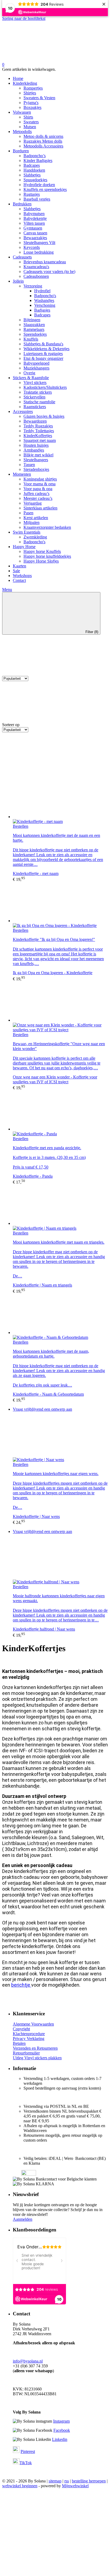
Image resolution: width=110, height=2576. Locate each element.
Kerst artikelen (36, 518)
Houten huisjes (36, 445)
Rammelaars (34, 329)
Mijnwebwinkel (75, 2486)
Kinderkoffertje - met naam (36, 873)
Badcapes (32, 165)
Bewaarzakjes (35, 238)
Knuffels (31, 339)
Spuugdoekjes (35, 180)
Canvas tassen (35, 233)
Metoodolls (22, 132)
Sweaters (31, 122)
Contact (19, 580)
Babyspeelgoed (36, 363)
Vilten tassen (34, 223)
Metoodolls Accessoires (43, 146)
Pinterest (28, 2451)
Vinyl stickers (35, 382)
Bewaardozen (35, 421)
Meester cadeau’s (38, 498)
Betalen (19, 2043)
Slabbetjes (32, 175)
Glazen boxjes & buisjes (44, 416)
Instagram (61, 2421)
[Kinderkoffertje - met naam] (60, 799)
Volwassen (22, 112)
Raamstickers (35, 407)
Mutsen (30, 127)
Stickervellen (34, 397)
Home (18, 78)
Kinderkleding (25, 83)
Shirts (28, 117)
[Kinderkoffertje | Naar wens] (60, 1437)
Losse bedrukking (39, 252)
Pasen (28, 513)
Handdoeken (34, 170)
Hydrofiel (42, 291)
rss (67, 2481)
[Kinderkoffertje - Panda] (60, 1111)
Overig (29, 373)
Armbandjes (34, 450)
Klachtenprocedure (29, 2034)
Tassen (29, 465)
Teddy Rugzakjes (38, 426)
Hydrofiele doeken (39, 185)
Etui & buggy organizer (43, 358)
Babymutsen (34, 214)
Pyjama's (31, 103)
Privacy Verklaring (29, 2039)
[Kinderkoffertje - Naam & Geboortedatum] (60, 1314)
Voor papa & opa (38, 489)
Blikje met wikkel (38, 455)
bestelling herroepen (89, 2481)
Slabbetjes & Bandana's (43, 344)
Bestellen (21, 826)
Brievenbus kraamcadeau (45, 262)
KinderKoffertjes (38, 436)
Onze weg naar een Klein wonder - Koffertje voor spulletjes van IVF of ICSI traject (55, 1079)
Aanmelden (23, 2219)
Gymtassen (33, 228)
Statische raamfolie (39, 402)
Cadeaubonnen (36, 276)
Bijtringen (32, 320)
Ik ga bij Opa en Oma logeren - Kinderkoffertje (53, 973)
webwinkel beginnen (20, 2486)
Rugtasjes (32, 194)
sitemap (55, 2481)
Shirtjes (30, 93)
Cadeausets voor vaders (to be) (49, 271)
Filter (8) (92, 632)
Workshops (22, 576)
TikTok (26, 2463)
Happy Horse (24, 547)
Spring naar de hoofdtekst (24, 18)
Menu (7, 590)
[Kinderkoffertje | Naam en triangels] (60, 1205)
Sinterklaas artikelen (40, 508)
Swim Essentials (27, 532)
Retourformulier (26, 2053)
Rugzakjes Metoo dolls (43, 141)
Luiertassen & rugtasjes (43, 354)
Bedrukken (22, 204)
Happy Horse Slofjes (41, 561)
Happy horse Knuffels (42, 551)
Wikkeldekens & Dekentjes (46, 349)
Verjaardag (33, 503)
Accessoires (23, 411)
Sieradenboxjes (36, 469)
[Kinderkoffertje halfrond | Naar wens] (60, 1559)
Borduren (21, 151)
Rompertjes (33, 88)
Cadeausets (22, 257)
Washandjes (44, 300)
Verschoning (45, 305)
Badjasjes (42, 310)
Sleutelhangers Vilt (39, 243)
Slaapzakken (34, 325)
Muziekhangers (36, 368)
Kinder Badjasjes (38, 160)
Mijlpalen (32, 522)
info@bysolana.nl (28, 2361)
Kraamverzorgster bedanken (47, 527)
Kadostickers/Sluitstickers (45, 387)
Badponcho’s (35, 156)
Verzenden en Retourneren (35, 2048)
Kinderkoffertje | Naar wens (36, 1516)
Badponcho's (45, 296)
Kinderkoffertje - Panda (33, 1176)
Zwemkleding (35, 537)
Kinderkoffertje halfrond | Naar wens (44, 1629)
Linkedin (60, 2439)
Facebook (62, 2430)
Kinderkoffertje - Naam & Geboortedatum (48, 1394)
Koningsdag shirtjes (40, 479)
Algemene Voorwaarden (33, 2024)
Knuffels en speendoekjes (45, 189)
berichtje (21, 1985)
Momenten (22, 474)
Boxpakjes (32, 107)
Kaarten (19, 566)
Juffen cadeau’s (36, 494)
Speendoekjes (35, 334)
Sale (16, 571)
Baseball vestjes (37, 199)
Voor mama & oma (40, 484)
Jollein (18, 281)
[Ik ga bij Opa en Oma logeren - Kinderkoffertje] (60, 903)
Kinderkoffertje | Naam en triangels (42, 1285)
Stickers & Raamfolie (31, 378)
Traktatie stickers (38, 392)
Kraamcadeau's (36, 267)
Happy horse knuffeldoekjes (47, 556)
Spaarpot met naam (40, 440)
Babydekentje (35, 218)
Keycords (32, 247)
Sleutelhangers (36, 460)
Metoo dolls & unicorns (43, 136)
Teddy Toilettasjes (39, 431)
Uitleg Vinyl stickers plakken (37, 2058)
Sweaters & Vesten (39, 98)
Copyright (21, 2029)
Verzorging (33, 286)
